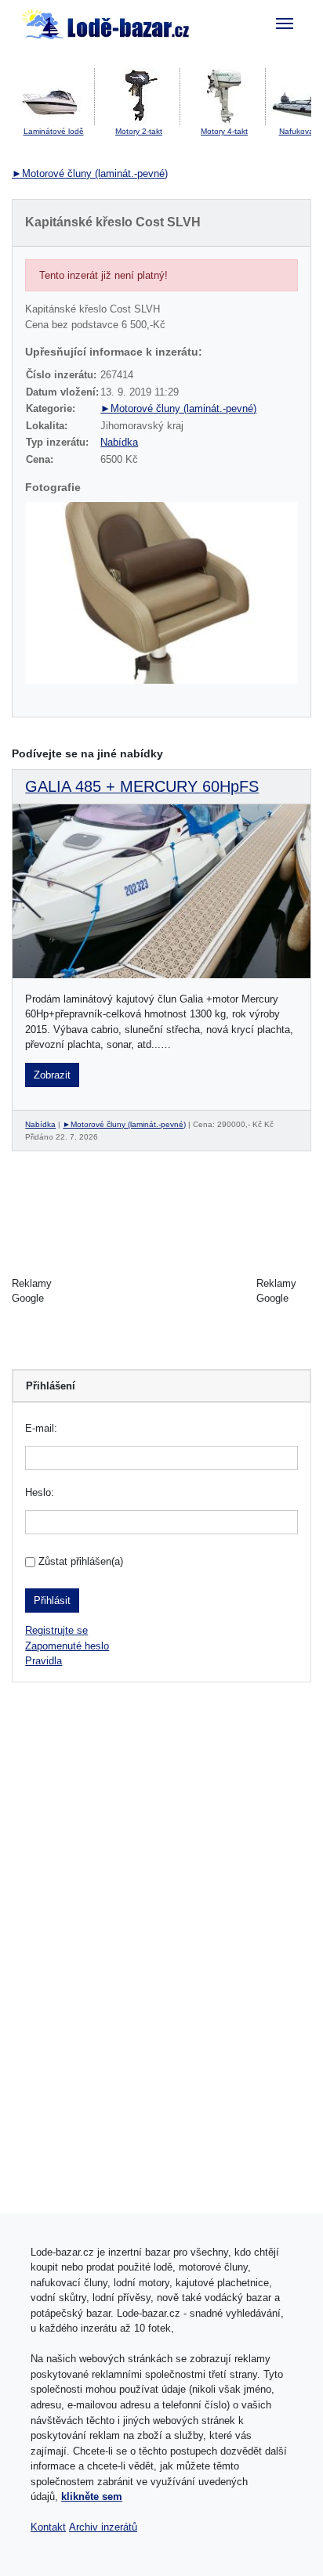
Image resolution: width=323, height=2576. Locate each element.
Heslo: (40, 1492)
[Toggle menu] (285, 23)
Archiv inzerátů (103, 2527)
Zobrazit (52, 1075)
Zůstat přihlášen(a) (81, 1561)
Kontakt (48, 2527)
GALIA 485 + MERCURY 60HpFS (142, 786)
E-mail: (41, 1428)
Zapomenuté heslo (67, 1646)
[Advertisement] (162, 1291)
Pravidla (44, 1661)
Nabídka (119, 442)
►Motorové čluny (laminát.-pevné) (90, 173)
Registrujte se (56, 1630)
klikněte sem (92, 2497)
